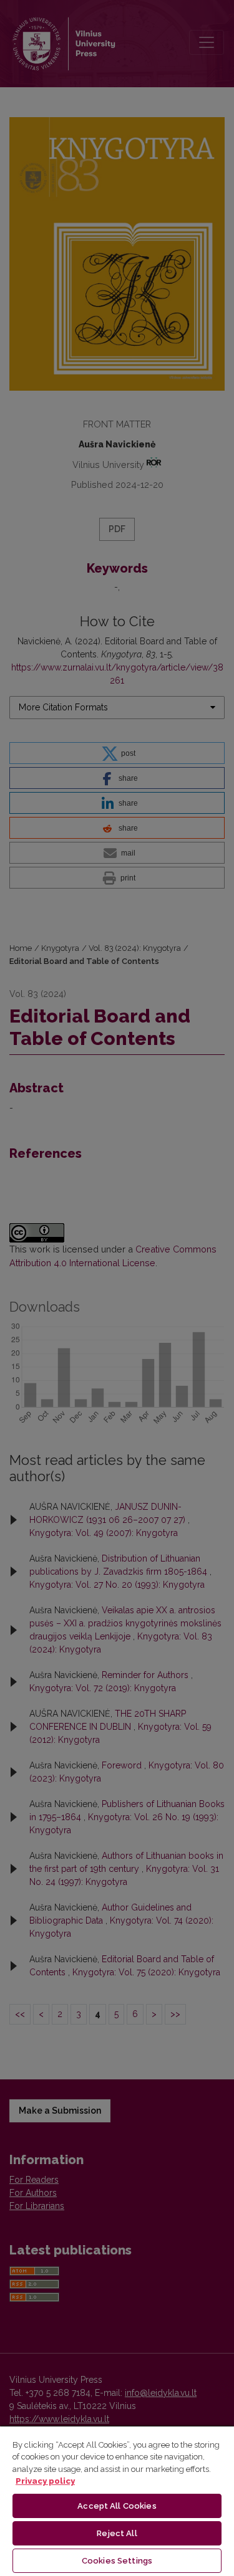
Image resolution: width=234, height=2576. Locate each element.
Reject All (117, 2533)
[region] (117, 2501)
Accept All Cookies (117, 2506)
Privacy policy (45, 2481)
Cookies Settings (117, 2561)
